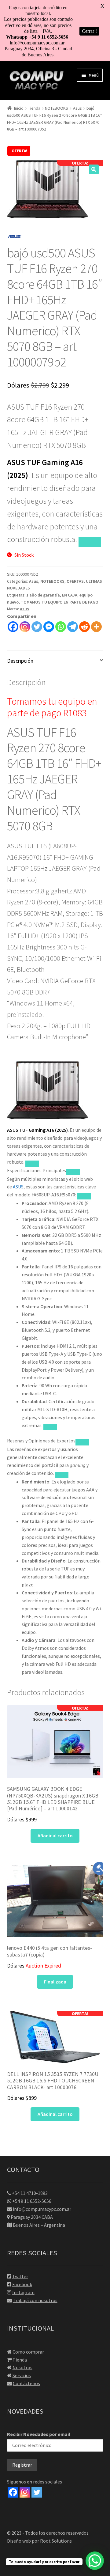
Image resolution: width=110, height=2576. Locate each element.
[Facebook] (13, 627)
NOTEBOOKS (57, 108)
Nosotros (22, 2367)
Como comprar (28, 2352)
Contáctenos (26, 2383)
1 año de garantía (43, 595)
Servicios (22, 2375)
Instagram (23, 2292)
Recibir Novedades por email (39, 2434)
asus (24, 609)
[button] (94, 169)
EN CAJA (70, 595)
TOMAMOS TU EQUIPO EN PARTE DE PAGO (60, 602)
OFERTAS (75, 581)
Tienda (34, 108)
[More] (96, 627)
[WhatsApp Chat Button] (95, 2561)
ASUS (18, 1187)
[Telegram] (73, 627)
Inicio (19, 108)
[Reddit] (84, 627)
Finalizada (55, 1982)
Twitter (20, 2276)
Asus (77, 108)
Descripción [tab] (20, 661)
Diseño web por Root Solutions (39, 2541)
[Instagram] (25, 627)
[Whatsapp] (61, 627)
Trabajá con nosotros (35, 2300)
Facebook (22, 2284)
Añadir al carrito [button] (55, 1835)
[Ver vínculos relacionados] (90, 542)
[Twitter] (37, 627)
